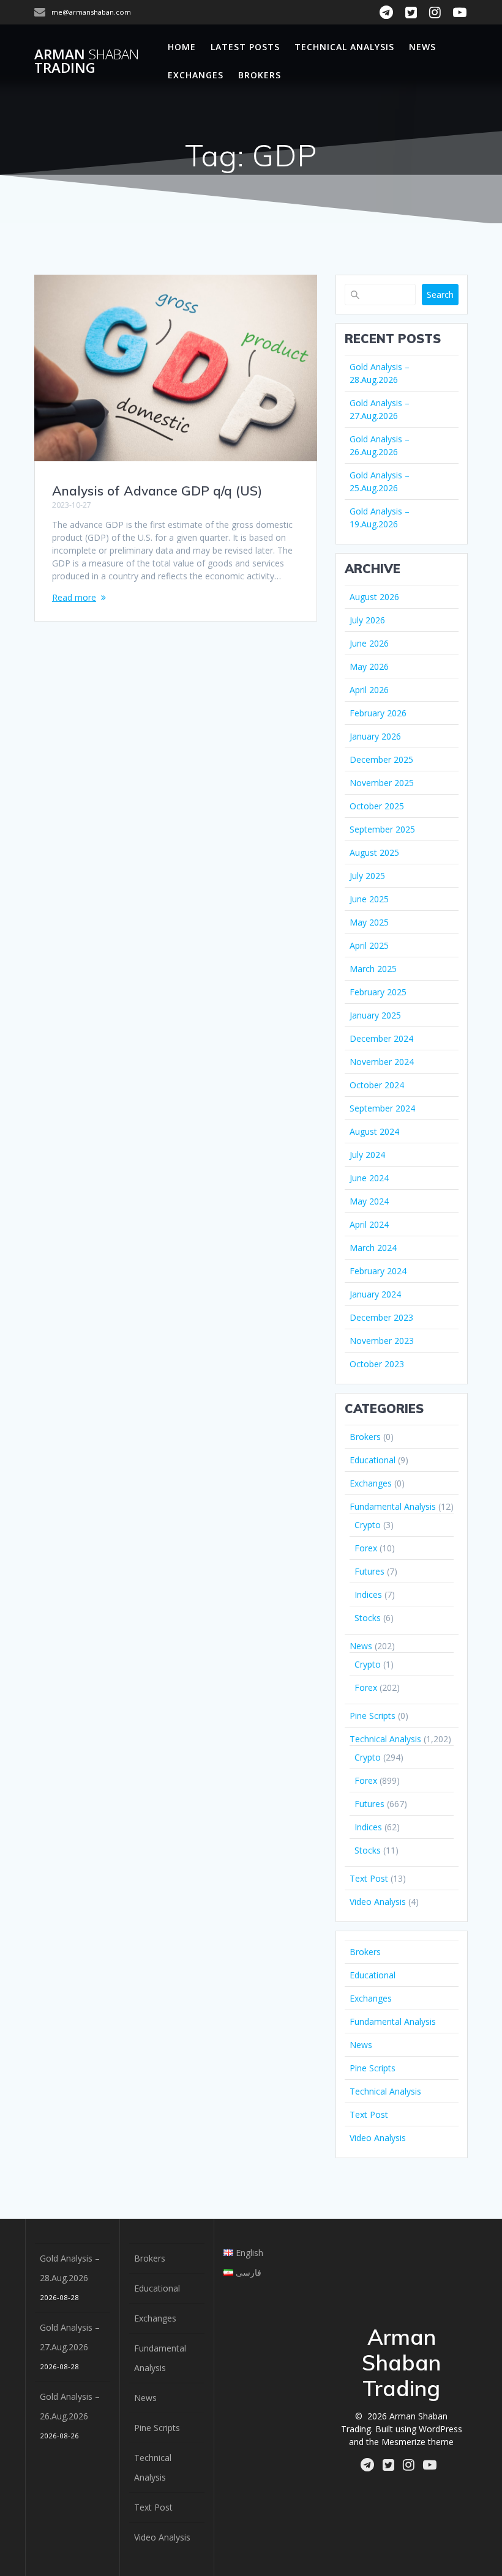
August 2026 (374, 597)
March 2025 (373, 969)
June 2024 (369, 1178)
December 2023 (381, 1317)
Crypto (368, 1525)
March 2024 (373, 1248)
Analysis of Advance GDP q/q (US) (157, 491)
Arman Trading (87, 61)
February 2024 (378, 1271)
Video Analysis (378, 1902)
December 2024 (381, 1038)
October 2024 (377, 1085)
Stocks (368, 1618)
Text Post (369, 1878)
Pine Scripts (373, 1716)
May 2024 (369, 1201)
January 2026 (375, 736)
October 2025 (377, 806)
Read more (74, 597)
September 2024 (382, 1108)
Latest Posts (245, 47)
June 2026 (369, 643)
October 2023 (377, 1364)
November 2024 (382, 1062)
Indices (368, 1594)
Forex (366, 1548)
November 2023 (382, 1341)
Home (182, 47)
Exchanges (196, 75)
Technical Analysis (344, 47)
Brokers (260, 75)
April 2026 (369, 690)
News (422, 47)
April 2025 (369, 945)
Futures (369, 1571)
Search (440, 295)
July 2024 (367, 1155)
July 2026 (367, 620)
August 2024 (374, 1131)
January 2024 (375, 1294)
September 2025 (382, 829)
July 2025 (367, 876)
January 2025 (375, 1015)
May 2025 (369, 922)
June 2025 (369, 899)
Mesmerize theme (418, 2442)
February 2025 (378, 992)
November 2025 (382, 783)
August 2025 (374, 852)
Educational (373, 1460)
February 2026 (378, 713)
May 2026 (369, 666)
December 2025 (381, 759)
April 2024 (369, 1224)
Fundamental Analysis (393, 1506)
